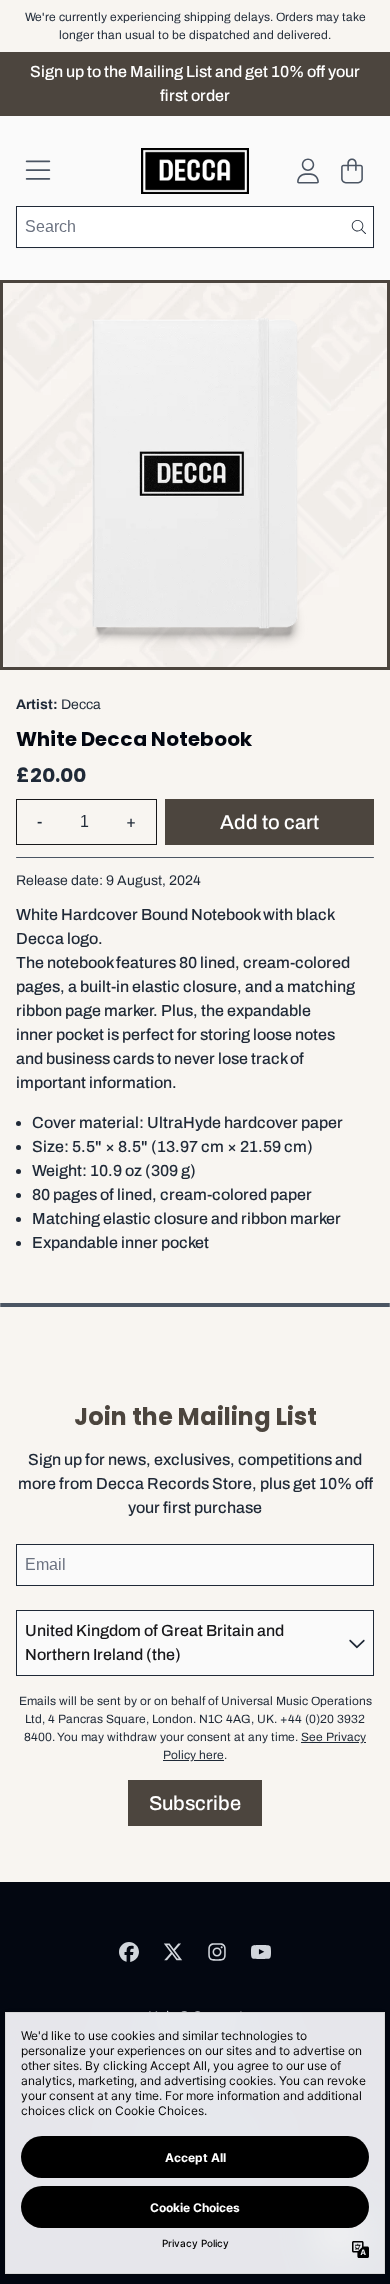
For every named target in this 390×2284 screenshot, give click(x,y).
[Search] (358, 227)
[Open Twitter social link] (173, 1952)
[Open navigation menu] (38, 171)
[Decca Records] (195, 171)
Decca (81, 704)
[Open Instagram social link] (217, 1952)
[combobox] (195, 227)
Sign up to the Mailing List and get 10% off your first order (195, 83)
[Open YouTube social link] (261, 1952)
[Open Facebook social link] (129, 1952)
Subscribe (195, 1803)
